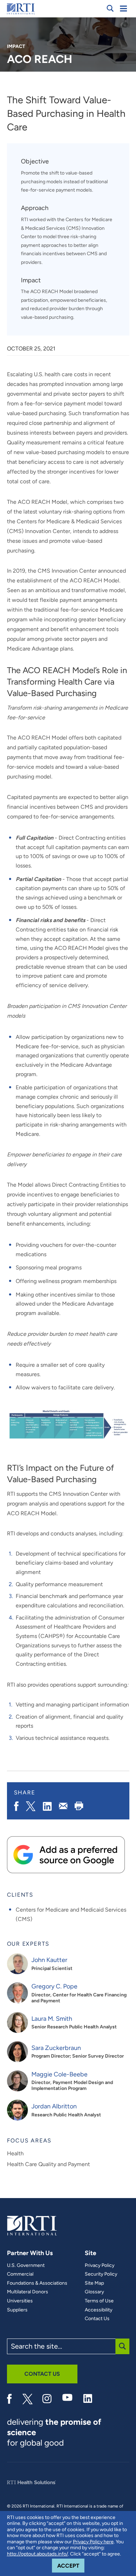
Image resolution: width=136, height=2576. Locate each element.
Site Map (94, 2283)
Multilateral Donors (28, 2292)
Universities (20, 2301)
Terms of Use (99, 2301)
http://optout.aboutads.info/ (37, 2554)
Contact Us (97, 2319)
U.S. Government (26, 2266)
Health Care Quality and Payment (48, 2164)
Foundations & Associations (37, 2283)
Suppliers (17, 2310)
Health (15, 2153)
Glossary (94, 2292)
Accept (71, 2566)
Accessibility (99, 2310)
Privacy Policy (100, 2266)
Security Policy (101, 2274)
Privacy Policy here (93, 2542)
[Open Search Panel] (110, 8)
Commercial (20, 2274)
